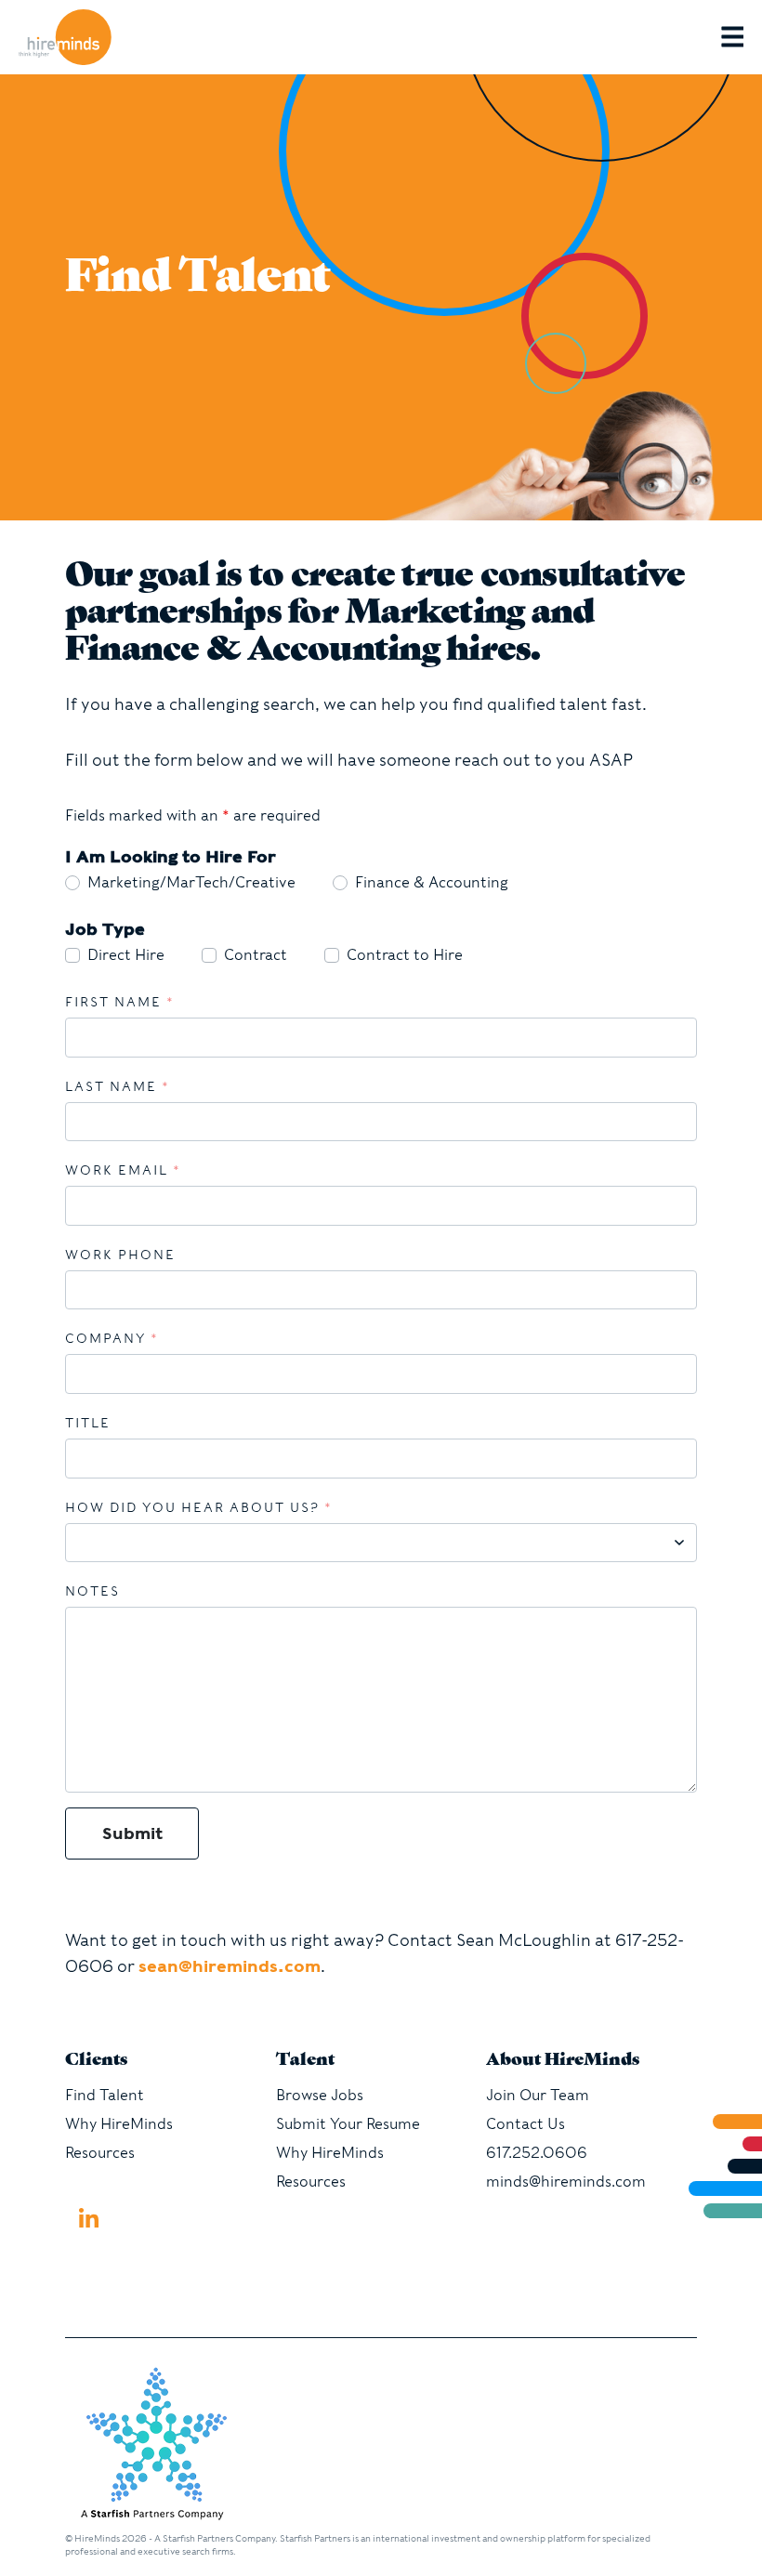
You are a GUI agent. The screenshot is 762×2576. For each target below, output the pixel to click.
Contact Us (526, 2124)
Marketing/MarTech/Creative (191, 882)
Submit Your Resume (348, 2124)
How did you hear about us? (199, 1507)
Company (112, 1338)
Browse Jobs (320, 2095)
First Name (120, 1002)
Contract (256, 955)
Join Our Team (538, 2095)
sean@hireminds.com (230, 1966)
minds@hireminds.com (566, 2182)
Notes (92, 1591)
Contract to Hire (405, 955)
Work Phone (120, 1255)
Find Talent (105, 2095)
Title (88, 1423)
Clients (96, 2060)
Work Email (123, 1170)
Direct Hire (126, 955)
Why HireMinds (119, 2124)
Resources (100, 2153)
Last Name (118, 1086)
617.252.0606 (537, 2153)
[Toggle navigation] (742, 37)
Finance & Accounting (432, 882)
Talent (305, 2060)
